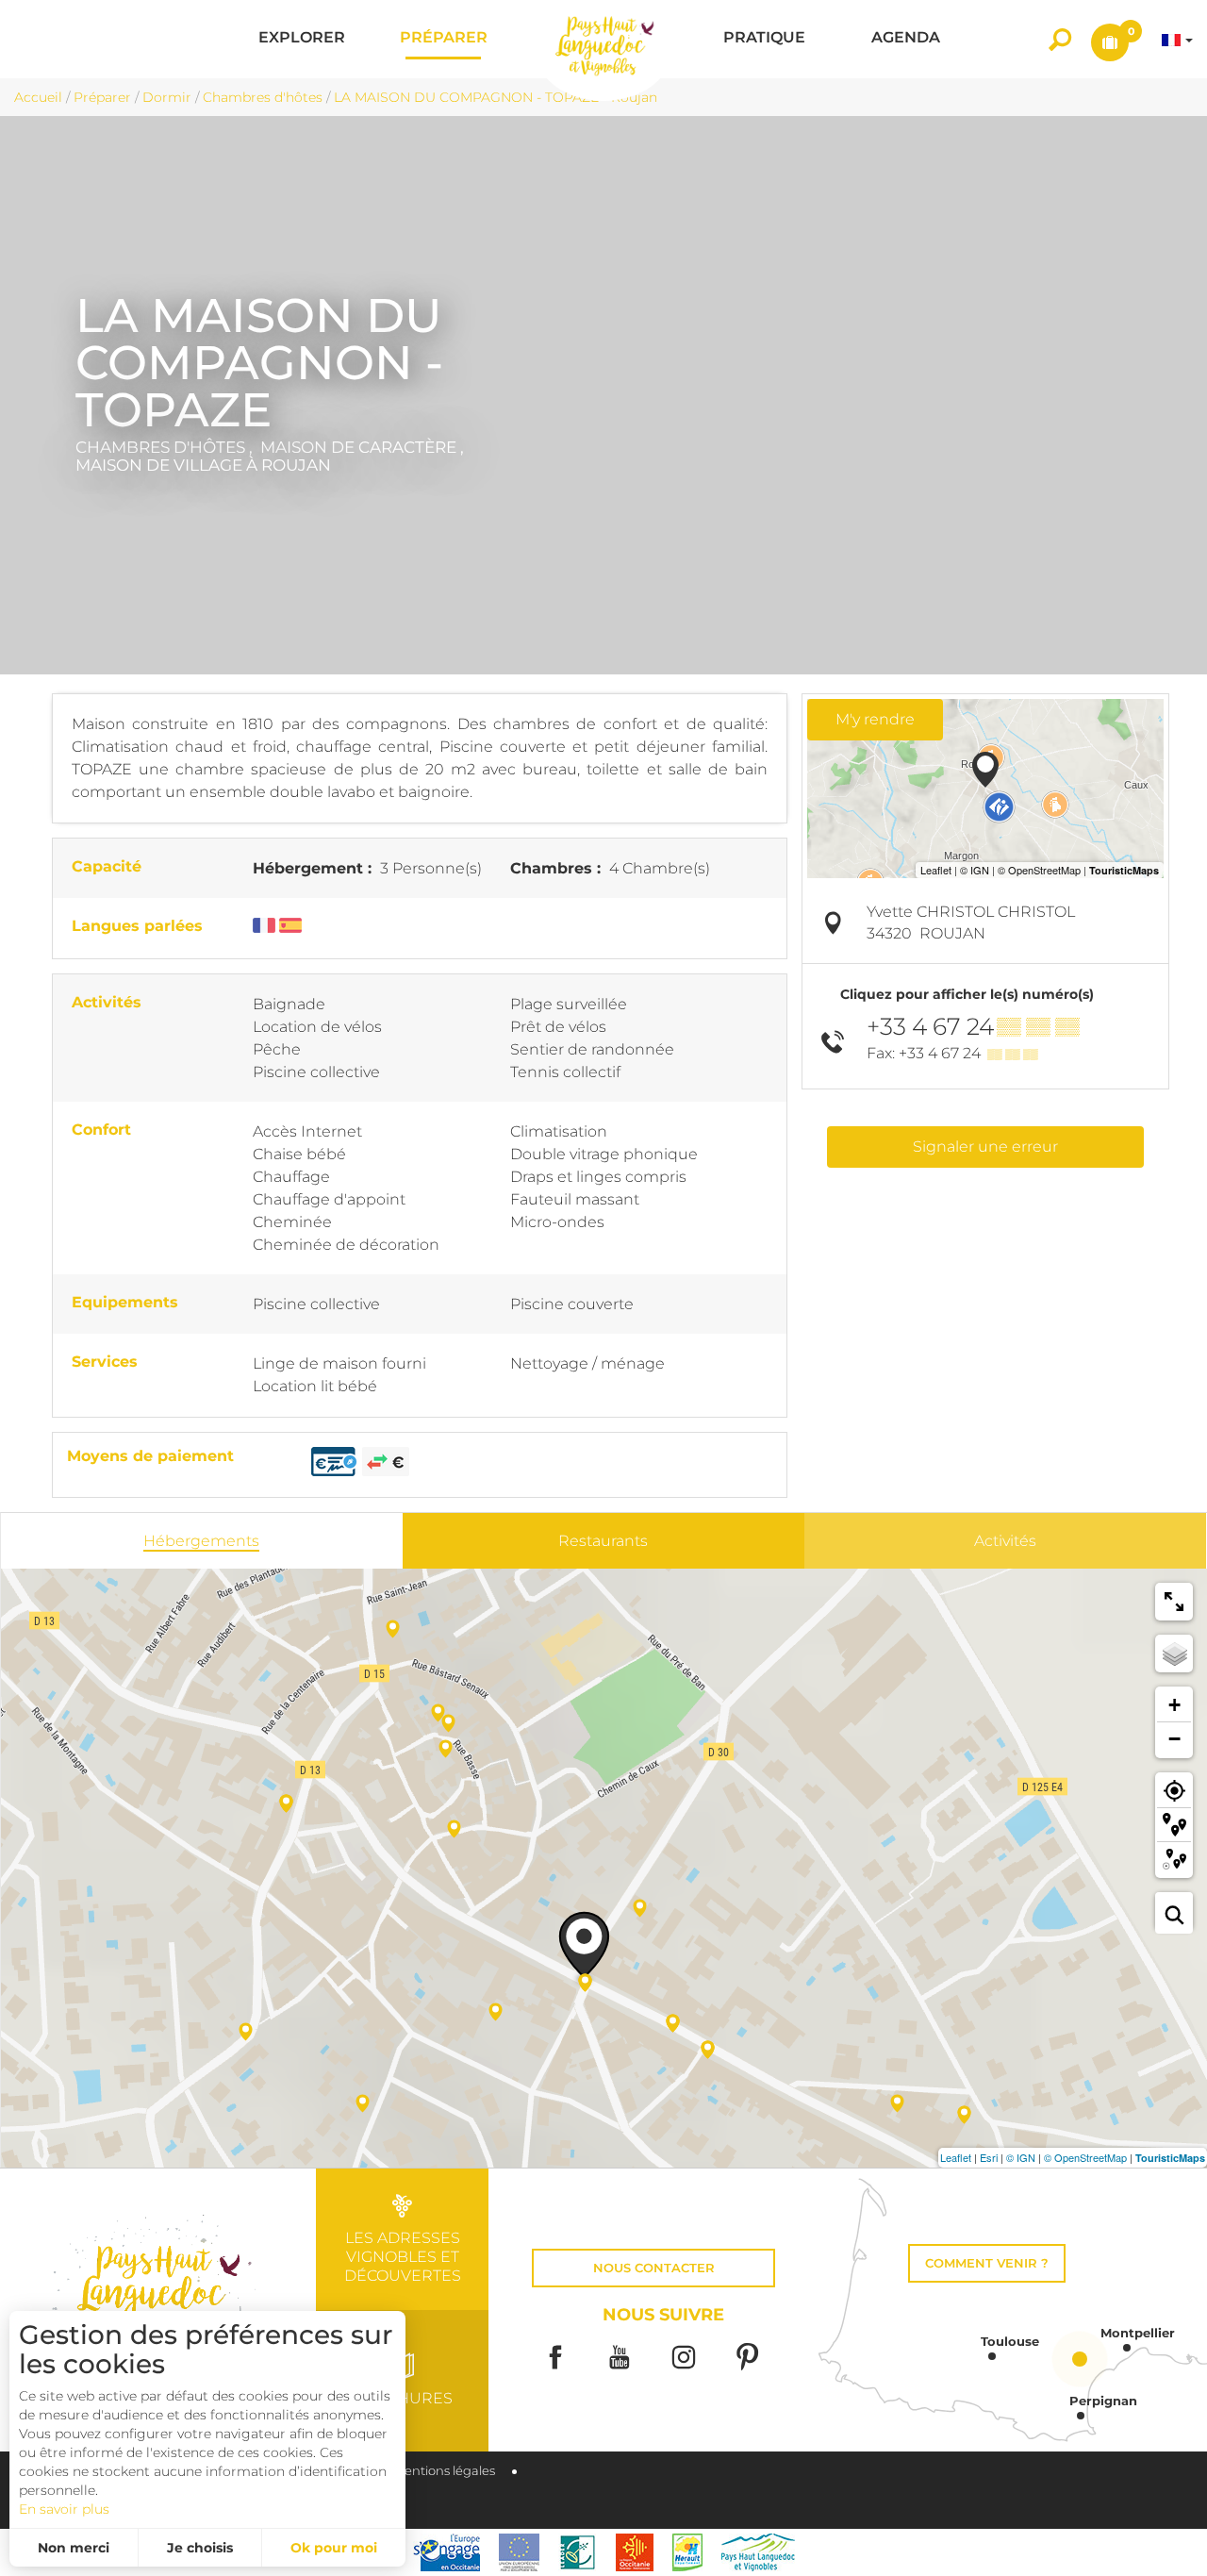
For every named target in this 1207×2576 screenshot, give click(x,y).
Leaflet (956, 2157)
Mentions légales (444, 2471)
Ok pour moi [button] (334, 2548)
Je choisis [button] (200, 2548)
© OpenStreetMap (1085, 2157)
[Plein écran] (1174, 1602)
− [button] (1174, 1739)
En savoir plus (64, 2509)
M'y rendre (875, 719)
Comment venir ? (987, 2263)
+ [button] (1174, 1705)
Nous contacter (654, 2268)
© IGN (1021, 2157)
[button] (302, 39)
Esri (989, 2157)
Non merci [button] (74, 2548)
